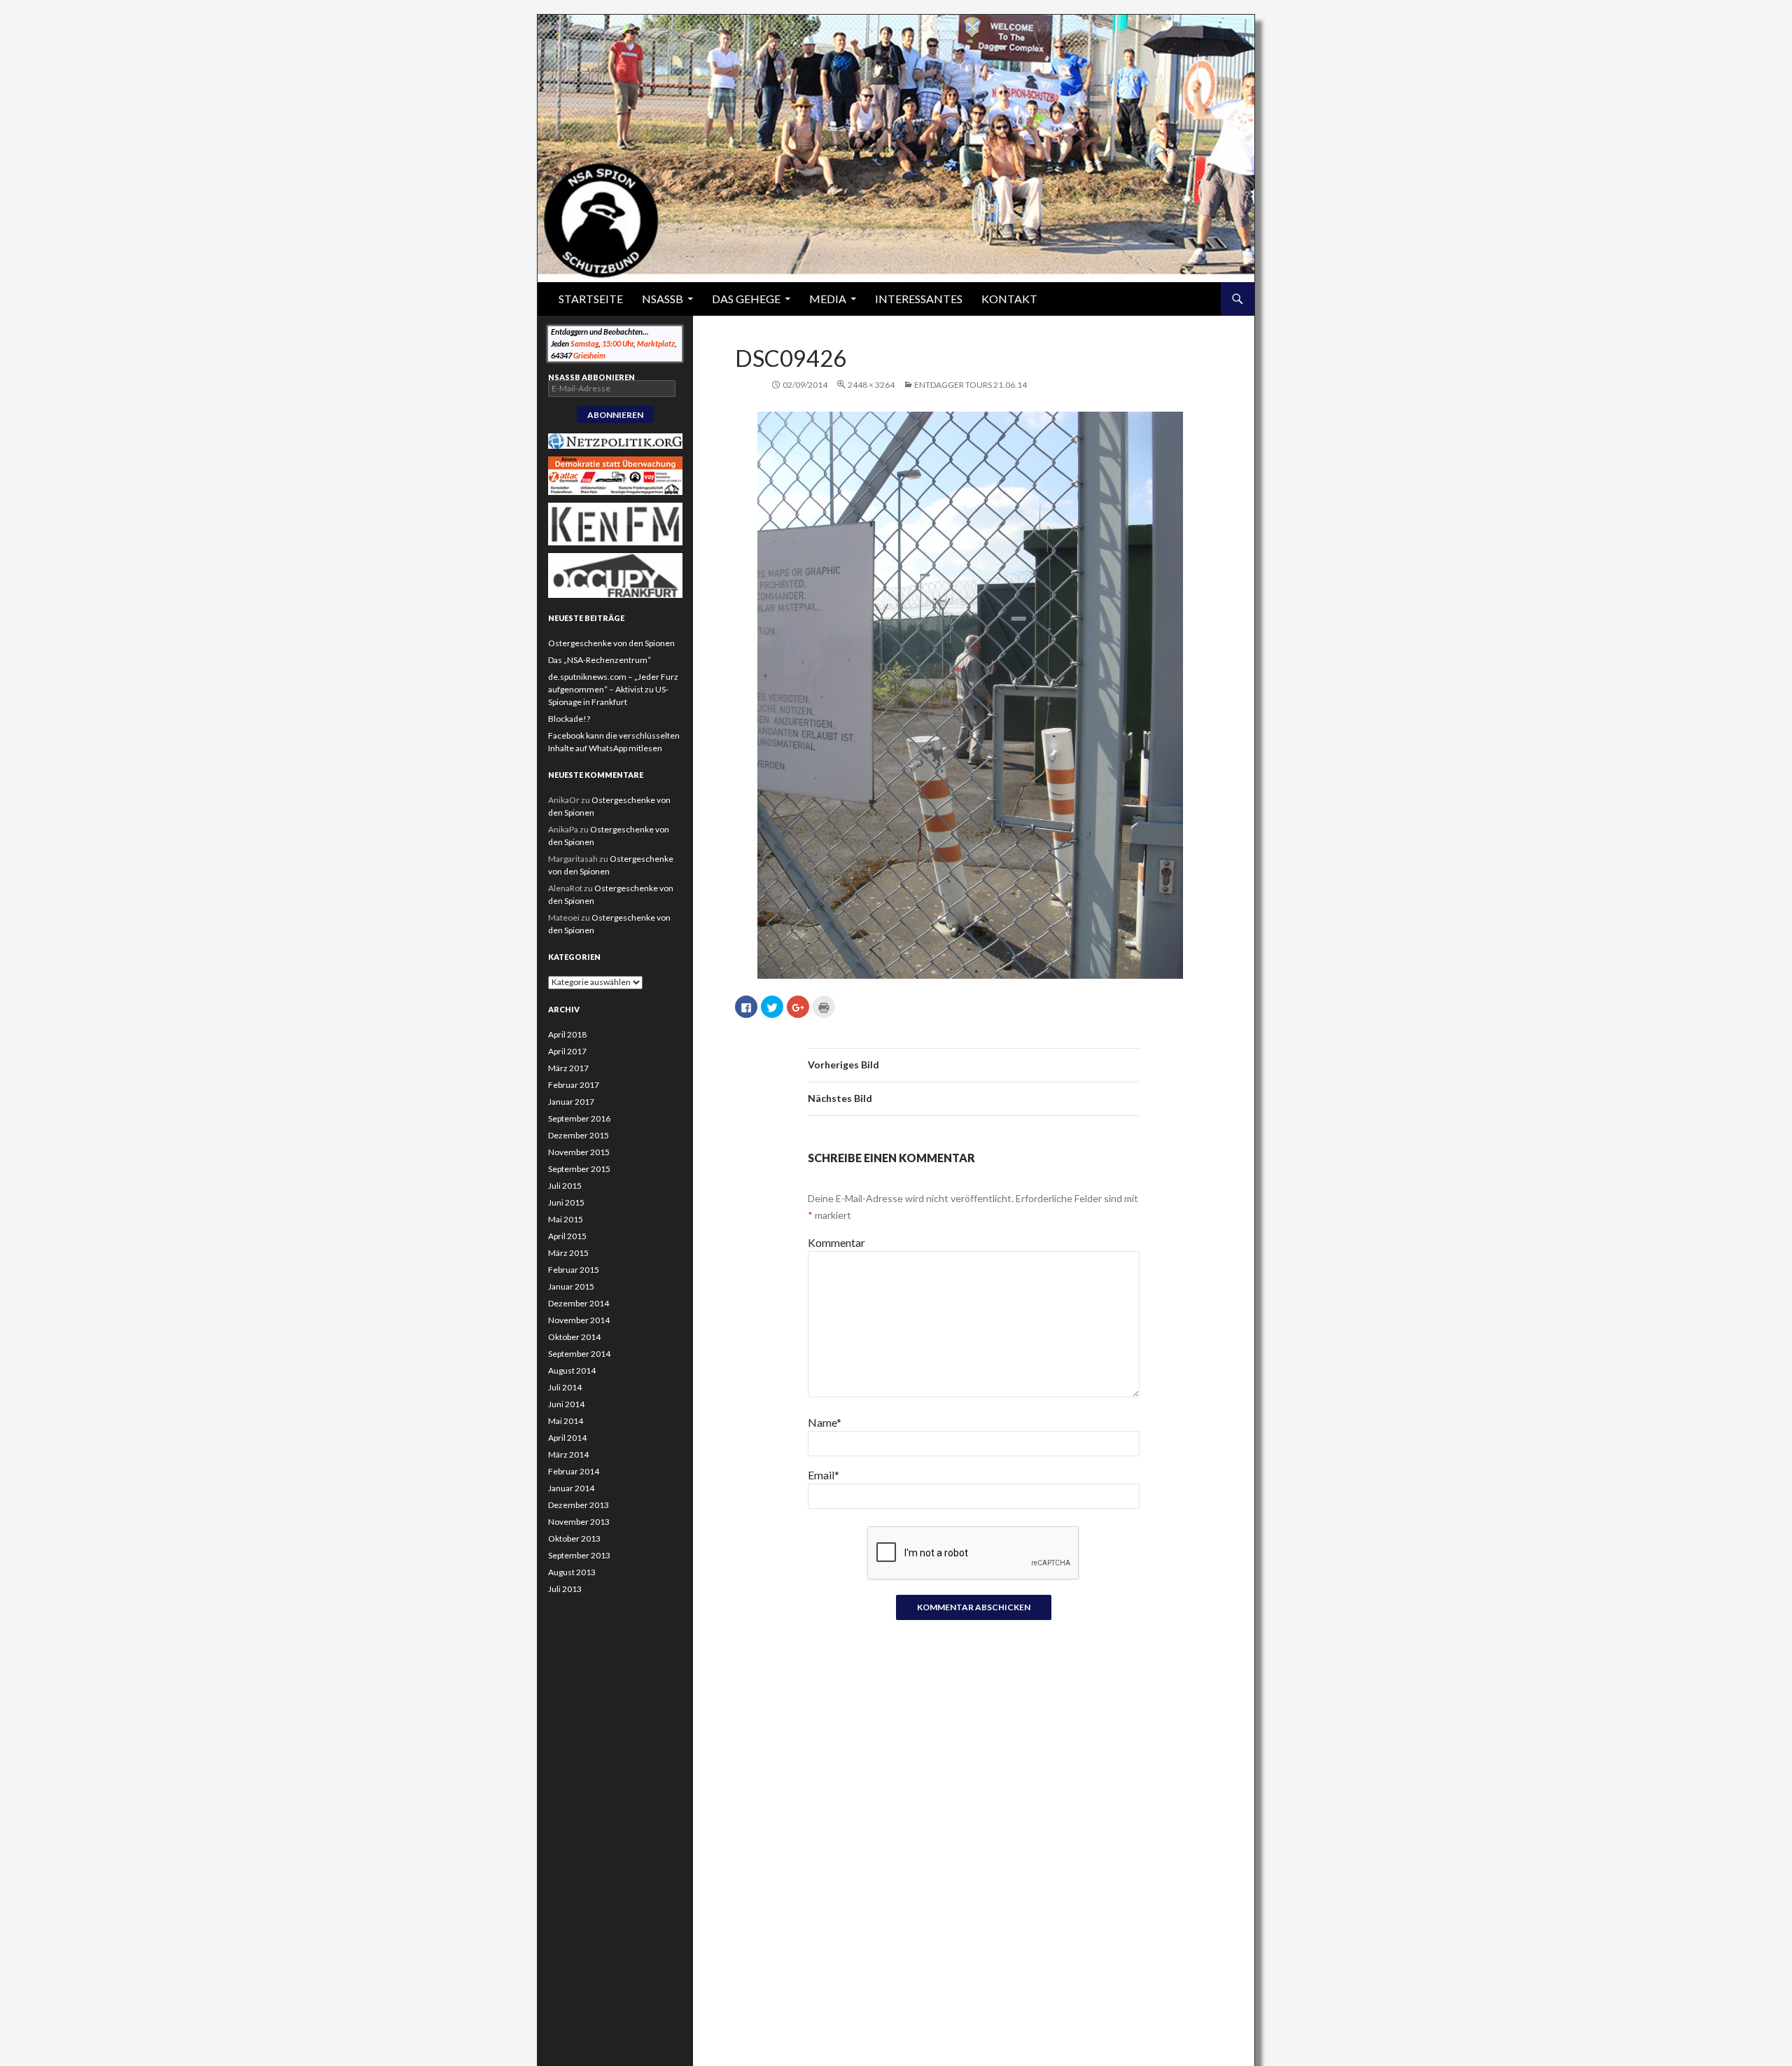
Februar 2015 (574, 1270)
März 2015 (568, 1253)
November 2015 (579, 1152)
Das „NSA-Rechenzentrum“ (600, 660)
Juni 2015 (566, 1202)
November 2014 (579, 1320)
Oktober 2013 (574, 1538)
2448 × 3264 (871, 385)
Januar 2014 (571, 1488)
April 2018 (567, 1034)
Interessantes (919, 299)
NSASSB (663, 299)
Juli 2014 (565, 1387)
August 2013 (572, 1572)
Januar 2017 (571, 1102)
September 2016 (579, 1118)
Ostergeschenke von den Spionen (611, 643)
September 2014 (579, 1354)
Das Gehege (746, 299)
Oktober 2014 (574, 1337)
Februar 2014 (574, 1471)
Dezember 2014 (579, 1303)
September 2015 (579, 1169)
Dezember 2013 (579, 1505)
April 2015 (567, 1236)
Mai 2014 (566, 1421)
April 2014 (567, 1438)
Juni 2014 (566, 1404)
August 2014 (572, 1370)
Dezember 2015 (579, 1135)
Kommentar (836, 1242)
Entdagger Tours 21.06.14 (971, 385)
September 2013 (579, 1555)
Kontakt (1009, 299)
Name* (825, 1422)
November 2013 (579, 1522)
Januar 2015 (571, 1286)
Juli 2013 (565, 1589)
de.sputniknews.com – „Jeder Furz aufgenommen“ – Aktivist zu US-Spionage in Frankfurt (613, 689)
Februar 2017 (574, 1085)
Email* (824, 1475)
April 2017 (567, 1051)
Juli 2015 (565, 1186)
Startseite (591, 299)
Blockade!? (569, 719)
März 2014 (568, 1454)
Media (828, 299)
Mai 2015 (566, 1219)
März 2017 (568, 1068)
